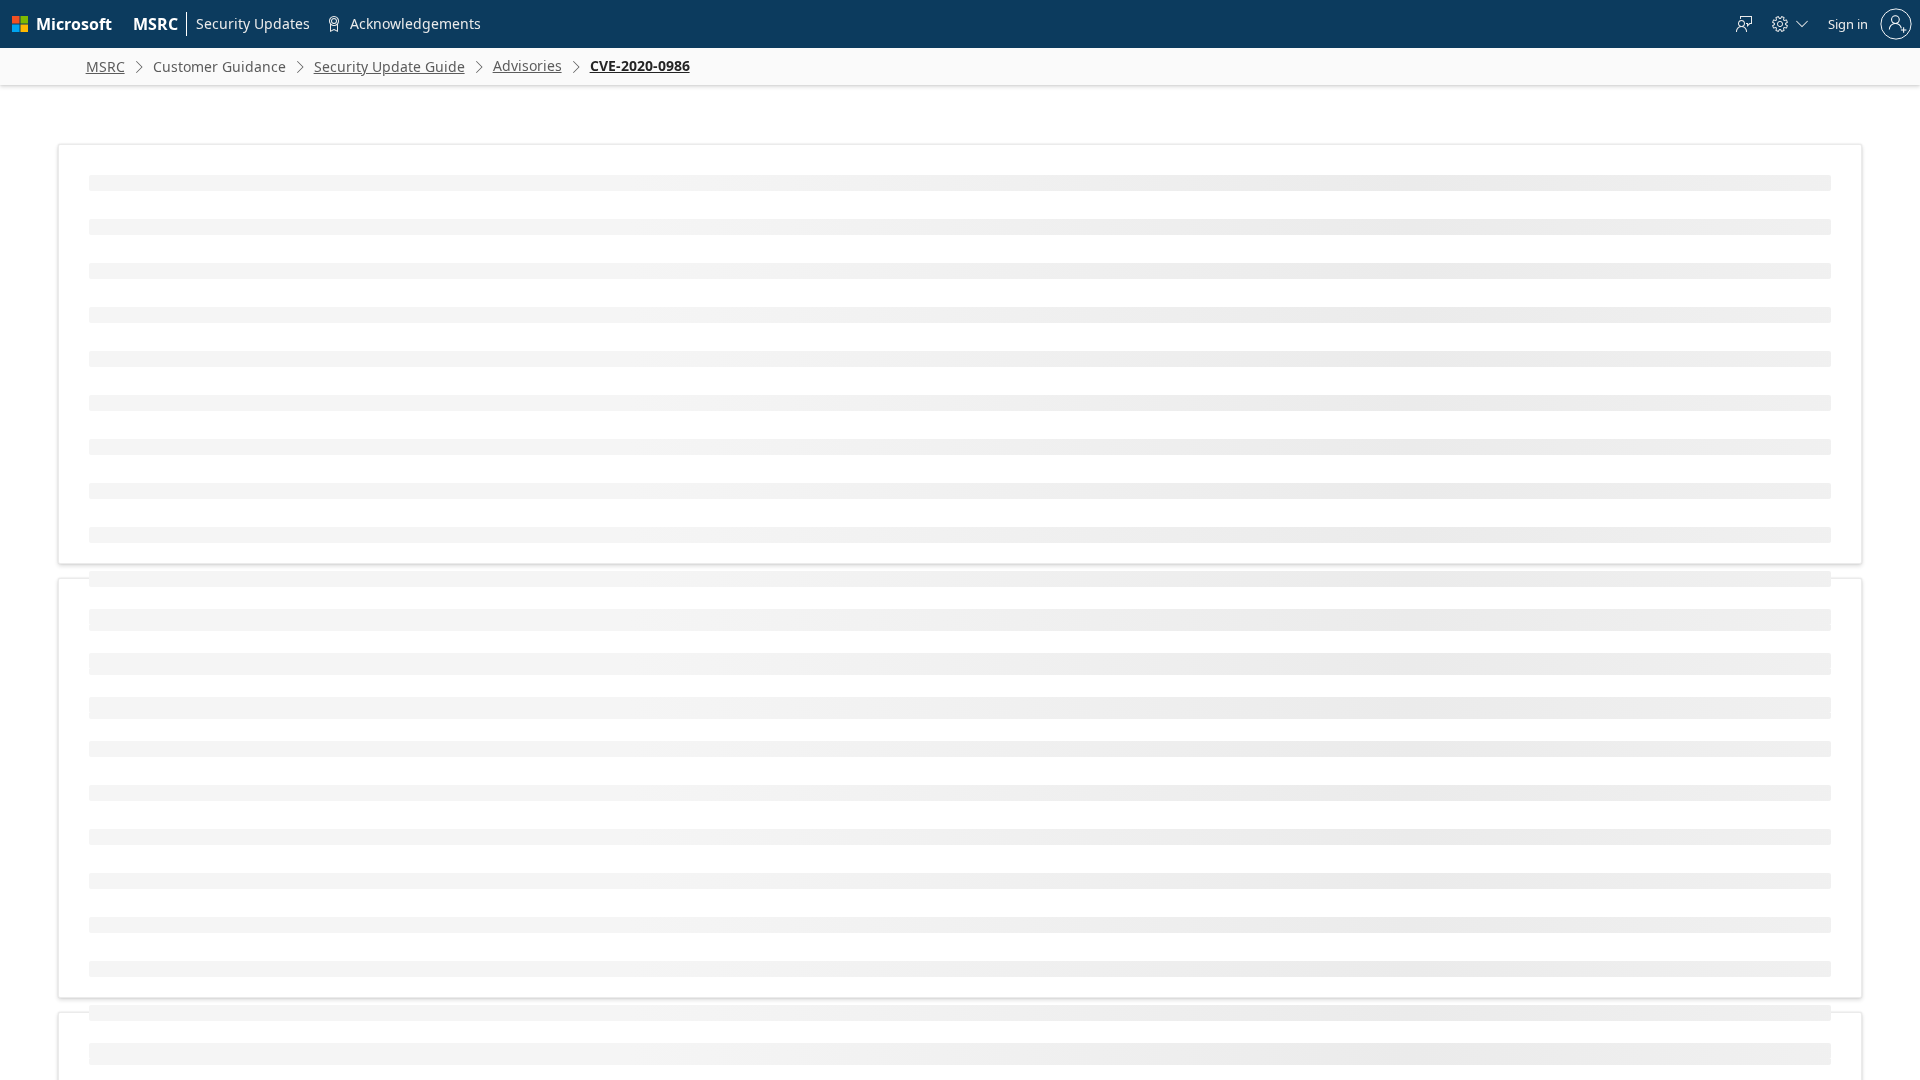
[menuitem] (156, 24)
